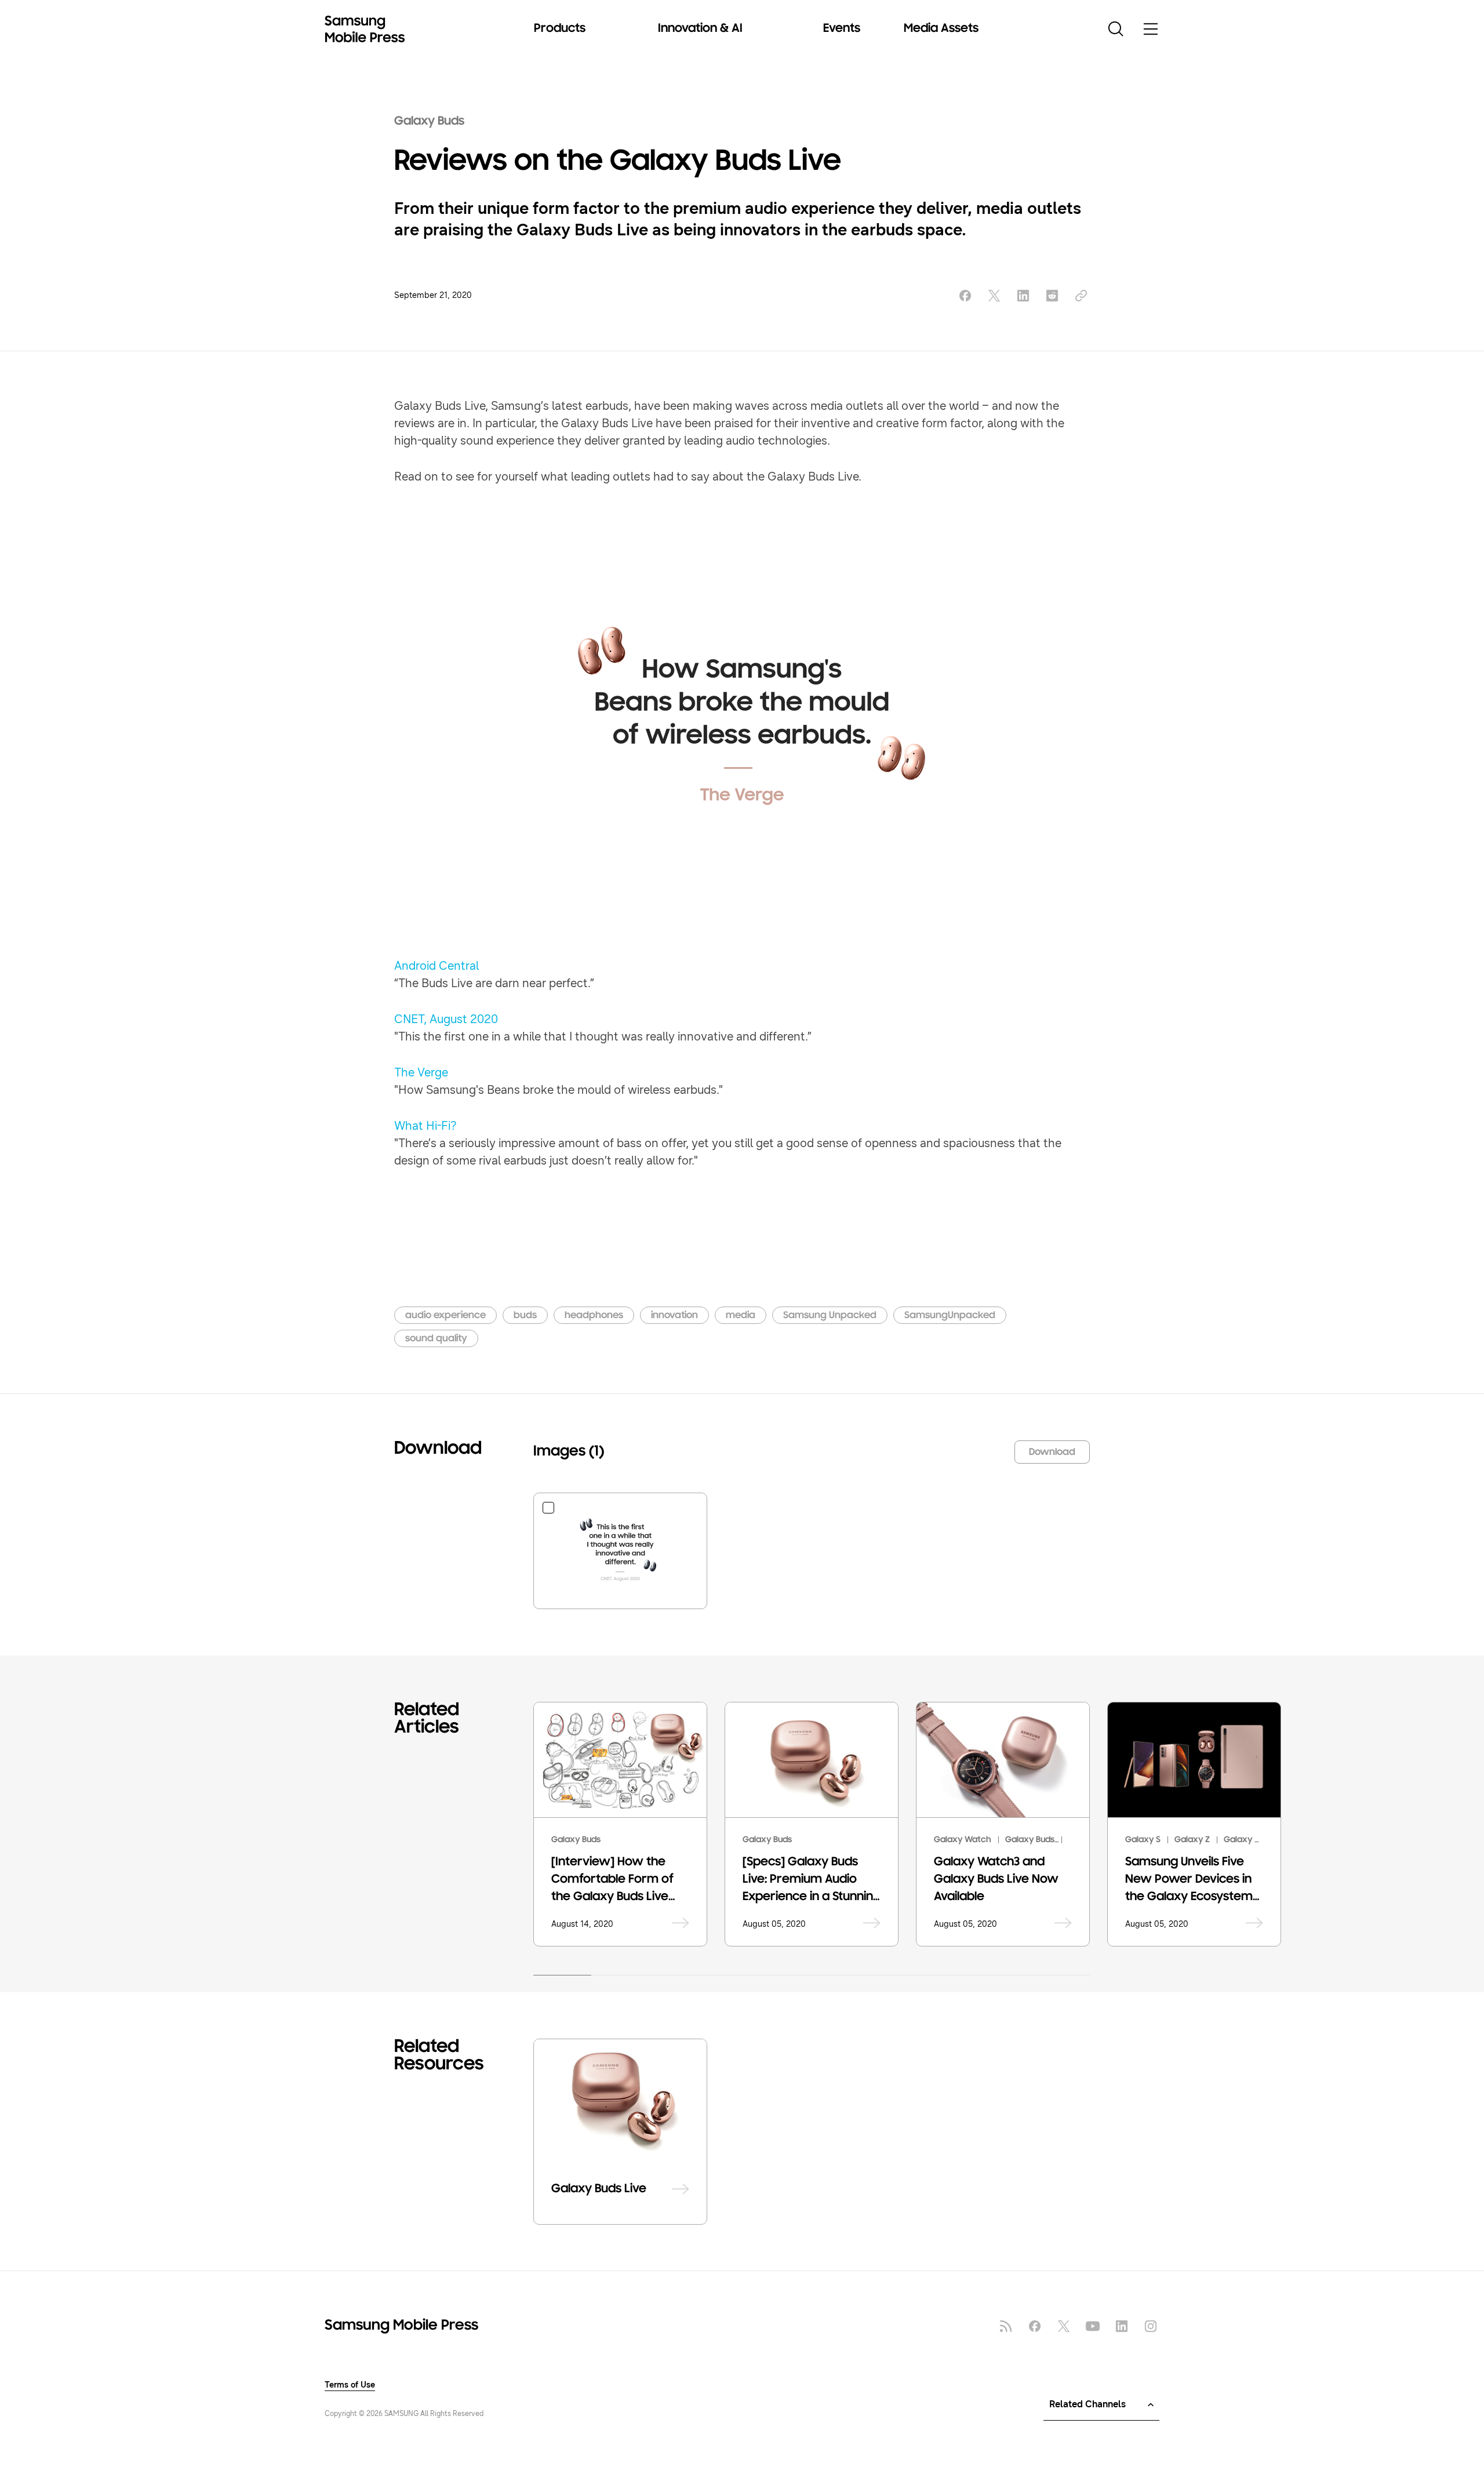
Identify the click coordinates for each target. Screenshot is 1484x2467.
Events (842, 29)
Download (1052, 1453)
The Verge (421, 1073)
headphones (594, 1316)
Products (560, 29)
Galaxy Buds (429, 122)
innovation (674, 1316)
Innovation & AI (700, 29)
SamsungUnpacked (950, 1316)
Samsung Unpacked (830, 1316)
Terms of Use (350, 2385)
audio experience (445, 1316)
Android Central (437, 966)
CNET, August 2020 (446, 1019)
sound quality (436, 1339)
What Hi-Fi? (425, 1126)
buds (525, 1316)
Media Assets (941, 29)
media (741, 1316)
